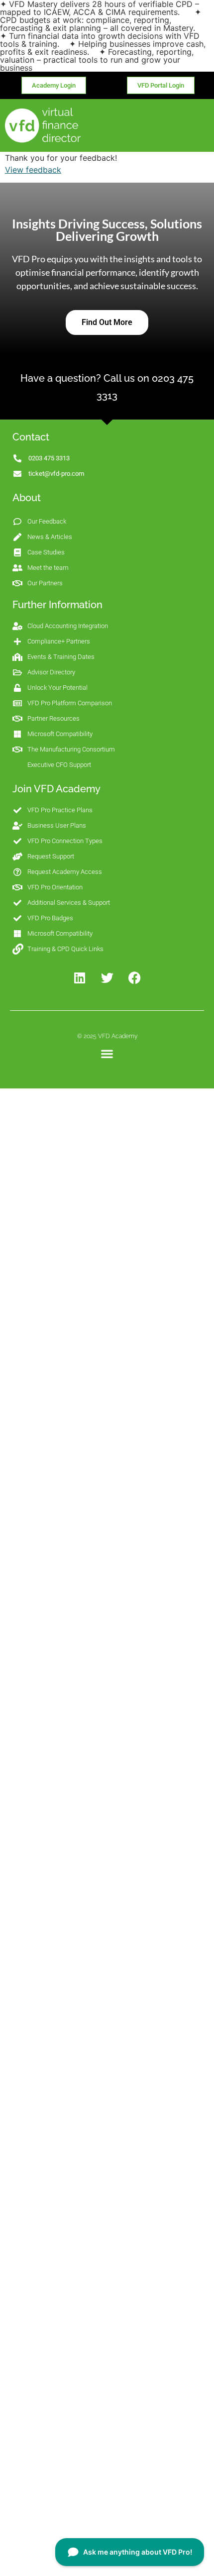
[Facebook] (134, 978)
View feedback (33, 170)
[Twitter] (107, 978)
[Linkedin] (80, 978)
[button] (107, 1054)
